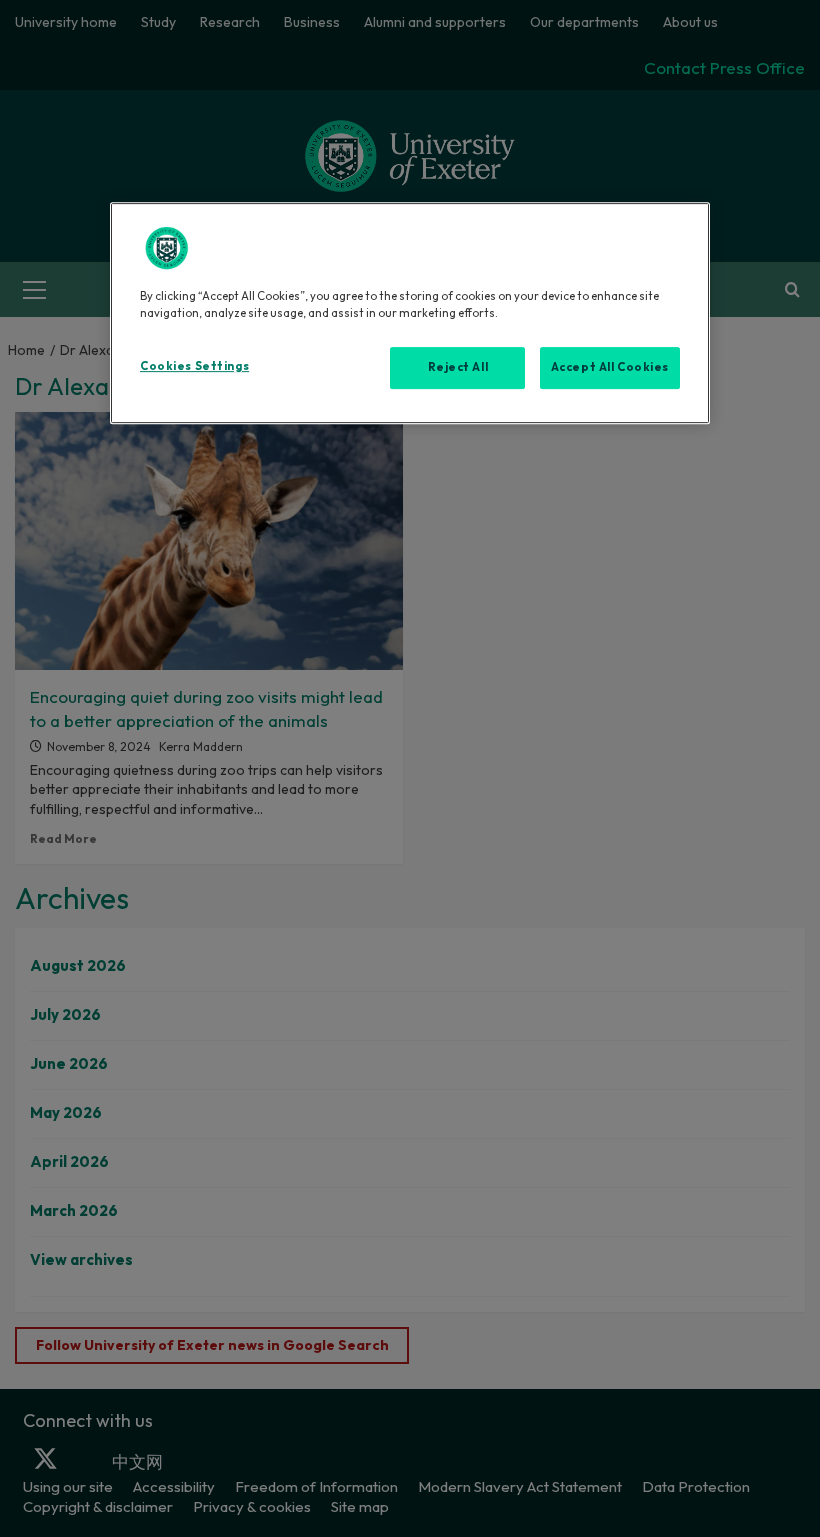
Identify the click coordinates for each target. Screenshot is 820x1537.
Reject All (458, 367)
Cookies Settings (194, 366)
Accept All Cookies (610, 367)
